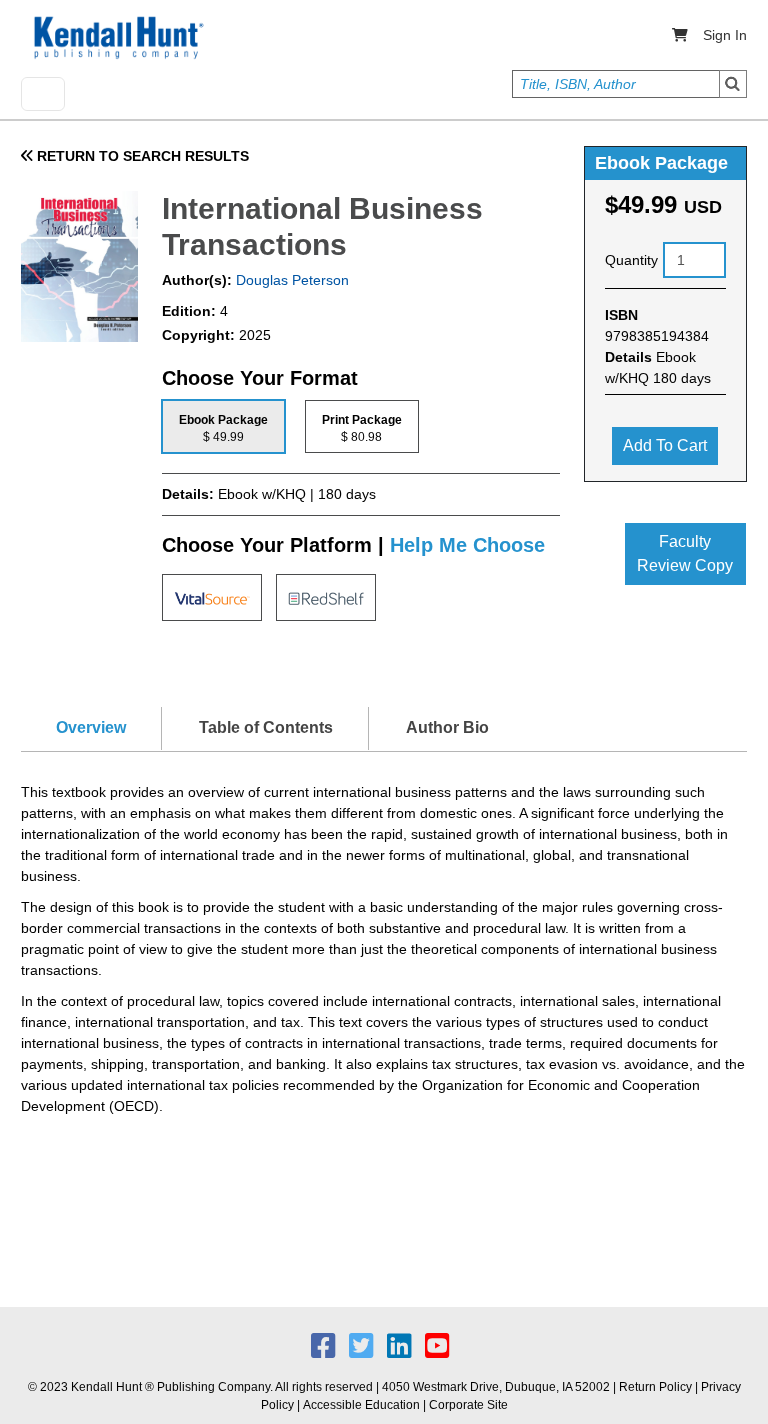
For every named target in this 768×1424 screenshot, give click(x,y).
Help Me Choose (467, 545)
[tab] (223, 426)
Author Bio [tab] (447, 727)
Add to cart (665, 445)
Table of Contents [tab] (266, 727)
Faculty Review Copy (685, 553)
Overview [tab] (91, 727)
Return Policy (655, 1387)
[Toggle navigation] (43, 94)
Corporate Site (468, 1405)
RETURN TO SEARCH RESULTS (141, 156)
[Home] (117, 38)
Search (733, 84)
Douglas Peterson (290, 280)
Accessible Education (361, 1405)
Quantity (631, 260)
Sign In (725, 35)
